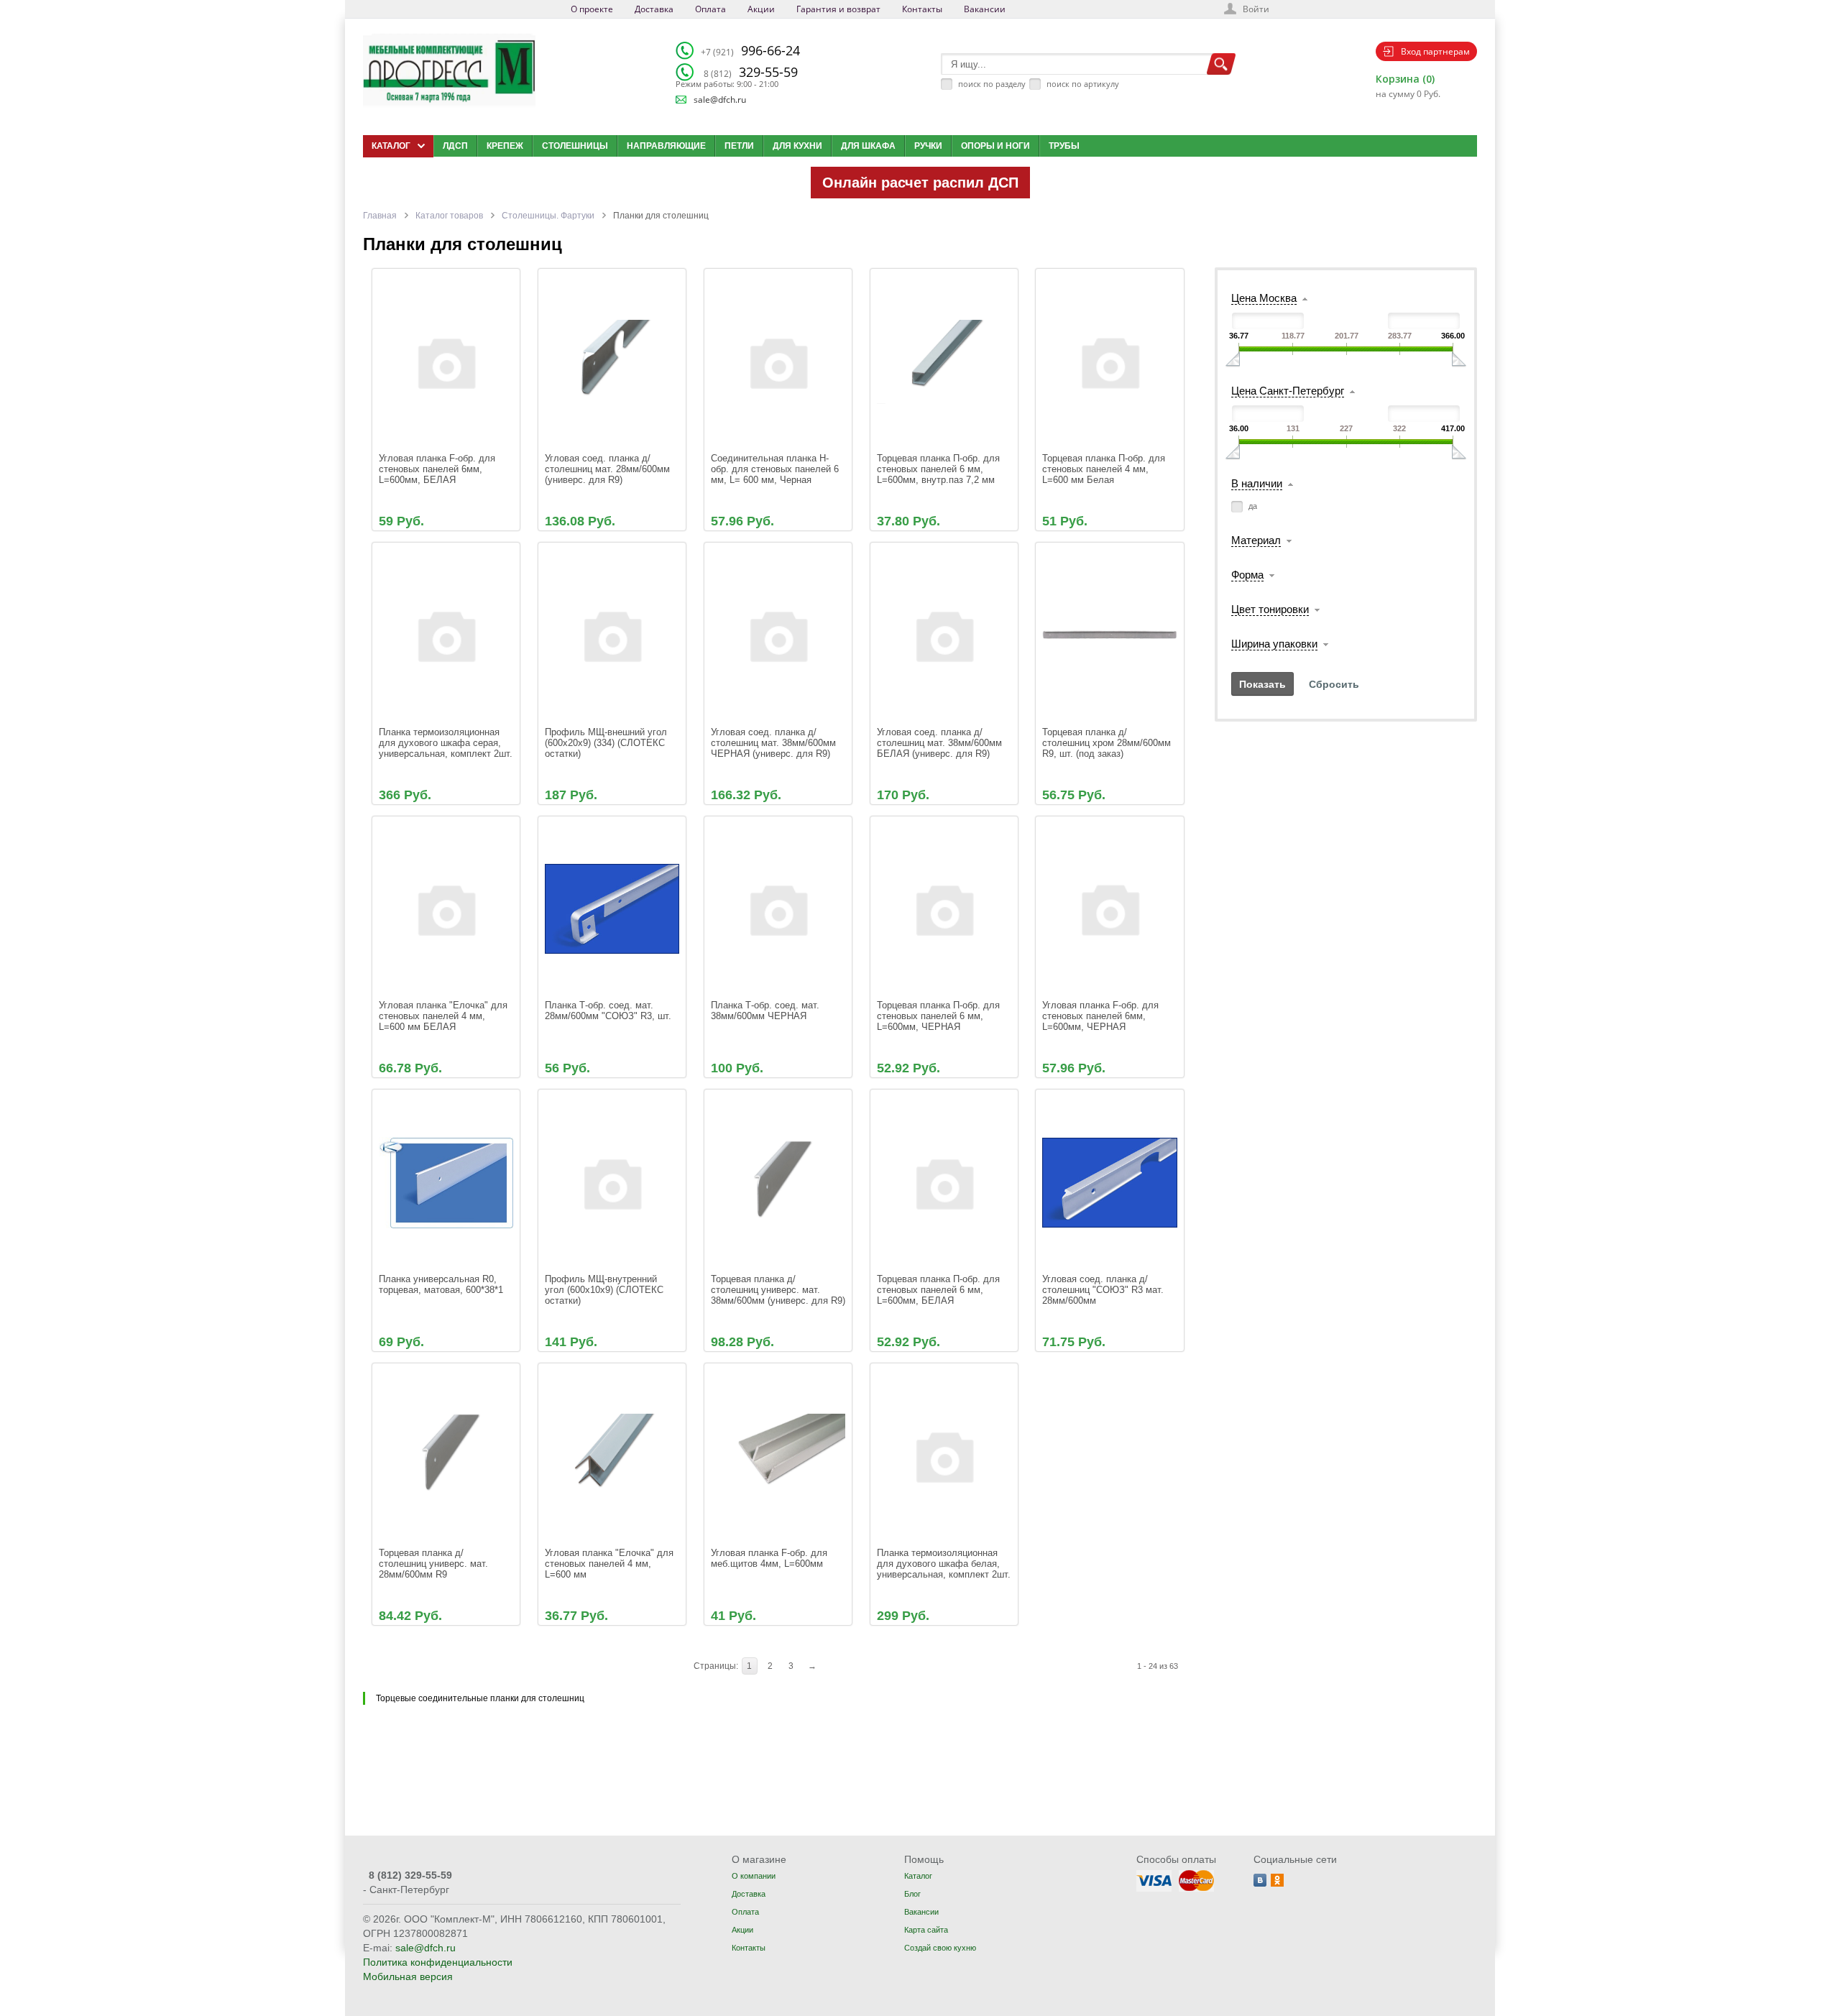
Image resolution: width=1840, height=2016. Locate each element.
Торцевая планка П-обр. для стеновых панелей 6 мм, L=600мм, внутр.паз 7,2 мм (940, 469)
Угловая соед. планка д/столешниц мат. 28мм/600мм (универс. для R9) (609, 469)
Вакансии (985, 9)
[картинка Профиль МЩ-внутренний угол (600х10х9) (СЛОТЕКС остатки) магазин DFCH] (612, 1182)
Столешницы (575, 146)
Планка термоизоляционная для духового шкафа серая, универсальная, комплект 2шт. (446, 743)
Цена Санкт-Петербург (1288, 391)
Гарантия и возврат (838, 9)
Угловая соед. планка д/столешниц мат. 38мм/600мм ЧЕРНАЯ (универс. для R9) (775, 743)
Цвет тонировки (1270, 609)
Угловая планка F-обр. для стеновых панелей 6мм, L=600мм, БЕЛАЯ (438, 469)
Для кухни (797, 146)
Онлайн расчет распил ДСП (920, 183)
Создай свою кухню (940, 1948)
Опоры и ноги (995, 146)
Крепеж (505, 146)
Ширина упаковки (1274, 644)
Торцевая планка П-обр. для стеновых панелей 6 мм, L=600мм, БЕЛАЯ (940, 1290)
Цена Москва (1264, 298)
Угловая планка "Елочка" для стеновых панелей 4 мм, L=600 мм (611, 1564)
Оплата (710, 9)
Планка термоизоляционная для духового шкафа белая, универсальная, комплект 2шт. (944, 1564)
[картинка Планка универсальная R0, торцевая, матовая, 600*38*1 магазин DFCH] (446, 1182)
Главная (380, 216)
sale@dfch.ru (720, 100)
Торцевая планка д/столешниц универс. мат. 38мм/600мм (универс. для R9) (778, 1290)
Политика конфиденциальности (438, 1962)
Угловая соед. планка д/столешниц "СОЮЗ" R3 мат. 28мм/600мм (1104, 1290)
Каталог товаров (449, 216)
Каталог (918, 1876)
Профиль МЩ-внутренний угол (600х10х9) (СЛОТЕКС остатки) (606, 1290)
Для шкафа (868, 146)
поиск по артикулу (1083, 84)
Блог (912, 1894)
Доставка (654, 9)
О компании (754, 1876)
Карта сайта (926, 1930)
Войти (1256, 9)
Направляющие (666, 146)
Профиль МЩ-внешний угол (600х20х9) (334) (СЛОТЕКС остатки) (607, 743)
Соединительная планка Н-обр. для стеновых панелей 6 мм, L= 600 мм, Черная (776, 469)
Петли (739, 146)
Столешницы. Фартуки (548, 216)
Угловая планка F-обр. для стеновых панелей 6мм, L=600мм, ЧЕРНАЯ (1102, 1016)
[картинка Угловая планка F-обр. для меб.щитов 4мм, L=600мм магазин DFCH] (778, 1456)
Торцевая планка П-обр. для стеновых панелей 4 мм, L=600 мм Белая (1105, 469)
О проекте (592, 9)
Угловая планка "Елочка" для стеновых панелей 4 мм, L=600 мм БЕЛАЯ (445, 1016)
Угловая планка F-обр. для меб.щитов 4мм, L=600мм (770, 1558)
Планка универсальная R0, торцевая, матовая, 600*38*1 (441, 1284)
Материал (1256, 540)
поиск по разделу (992, 84)
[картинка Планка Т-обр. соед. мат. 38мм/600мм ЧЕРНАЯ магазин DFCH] (778, 909)
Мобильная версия (408, 1976)
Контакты (922, 9)
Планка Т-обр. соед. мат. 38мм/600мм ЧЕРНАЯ (767, 1011)
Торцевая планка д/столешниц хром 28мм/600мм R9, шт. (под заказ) (1108, 743)
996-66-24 (750, 50)
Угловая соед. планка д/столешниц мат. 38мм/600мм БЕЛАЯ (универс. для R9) (941, 743)
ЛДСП (455, 146)
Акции (761, 9)
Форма (1247, 575)
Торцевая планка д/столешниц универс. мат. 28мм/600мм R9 (435, 1564)
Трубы (1064, 146)
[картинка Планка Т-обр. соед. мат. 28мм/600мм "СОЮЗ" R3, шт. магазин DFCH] (612, 909)
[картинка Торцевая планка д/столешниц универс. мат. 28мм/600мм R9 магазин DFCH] (446, 1456)
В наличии (1257, 483)
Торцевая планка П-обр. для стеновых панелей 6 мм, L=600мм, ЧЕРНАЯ (940, 1016)
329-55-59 (751, 72)
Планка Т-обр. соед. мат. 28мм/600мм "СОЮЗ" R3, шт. (608, 1011)
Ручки (928, 146)
